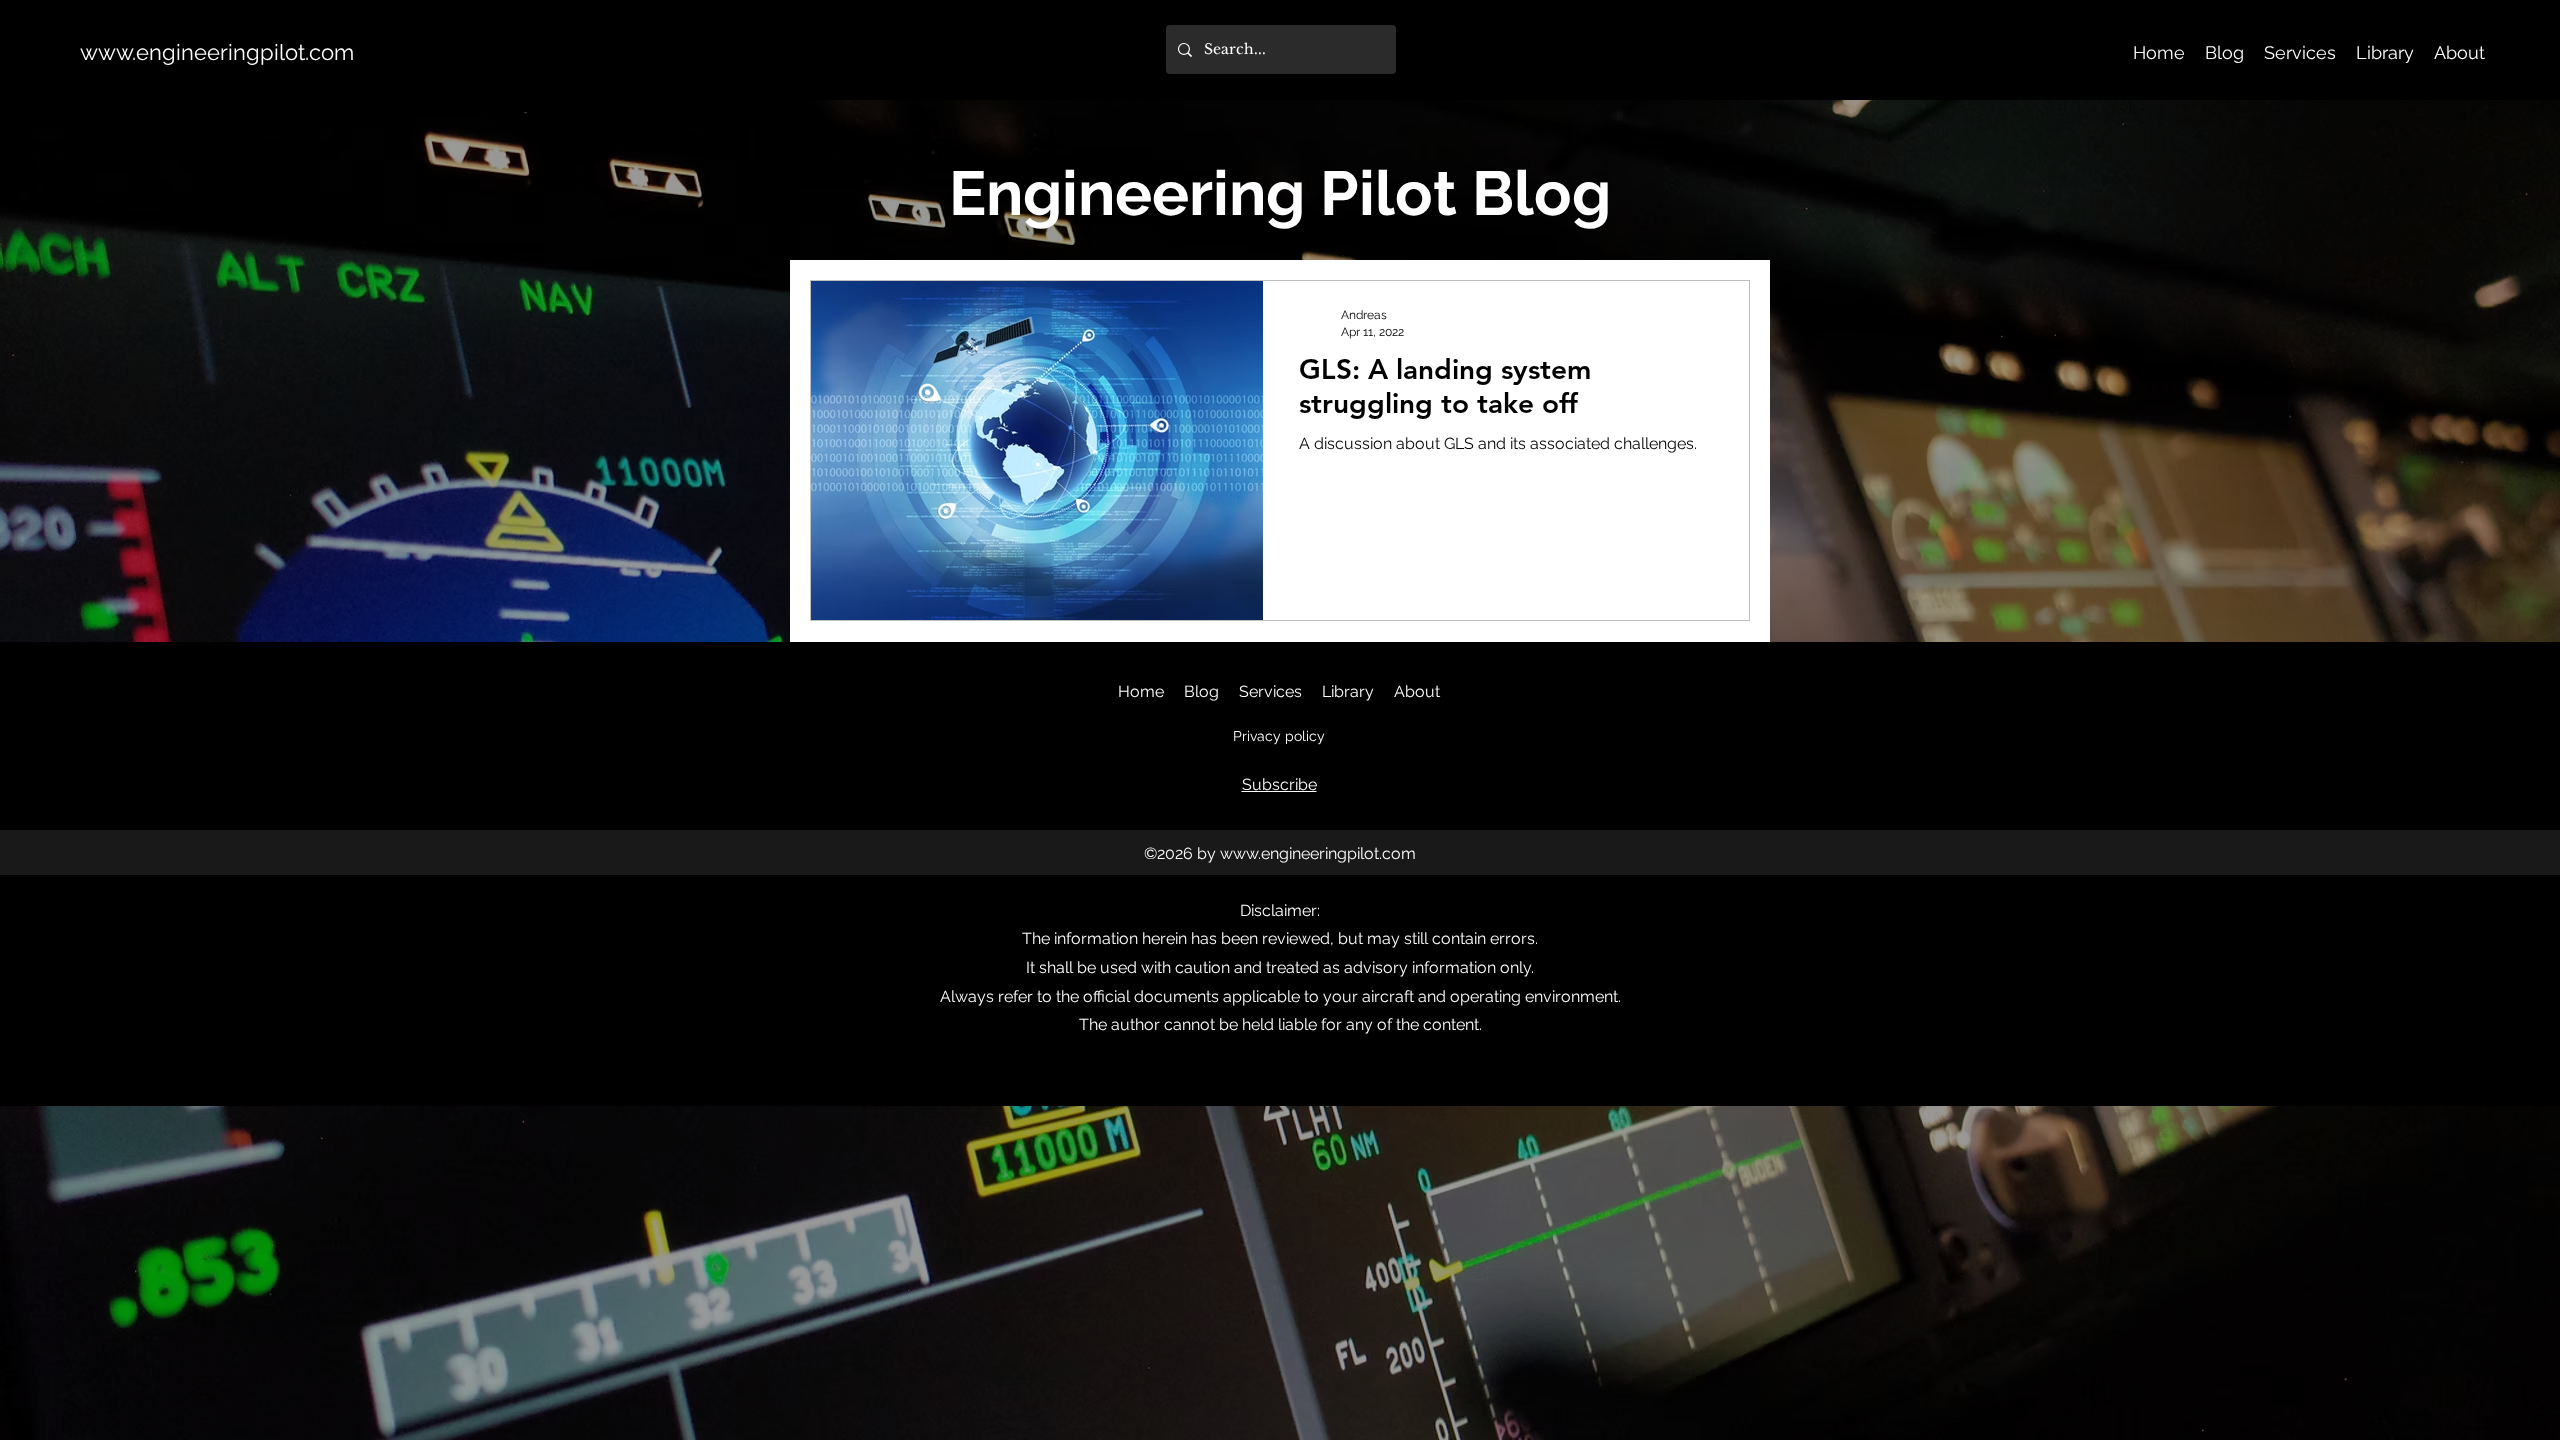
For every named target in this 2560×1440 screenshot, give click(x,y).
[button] (1279, 784)
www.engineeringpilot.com (217, 52)
